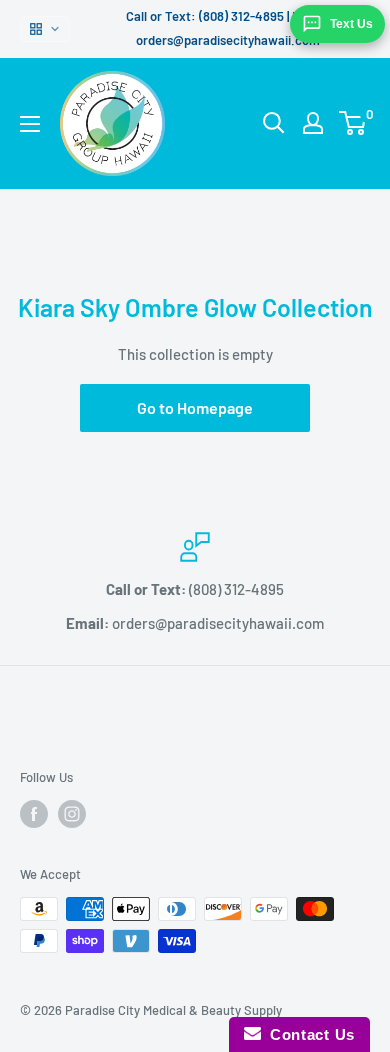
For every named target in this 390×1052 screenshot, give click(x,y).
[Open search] (274, 123)
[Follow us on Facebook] (34, 814)
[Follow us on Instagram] (72, 814)
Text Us (351, 24)
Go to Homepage (195, 407)
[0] (353, 123)
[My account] (313, 123)
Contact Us (308, 1034)
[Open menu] (30, 124)
